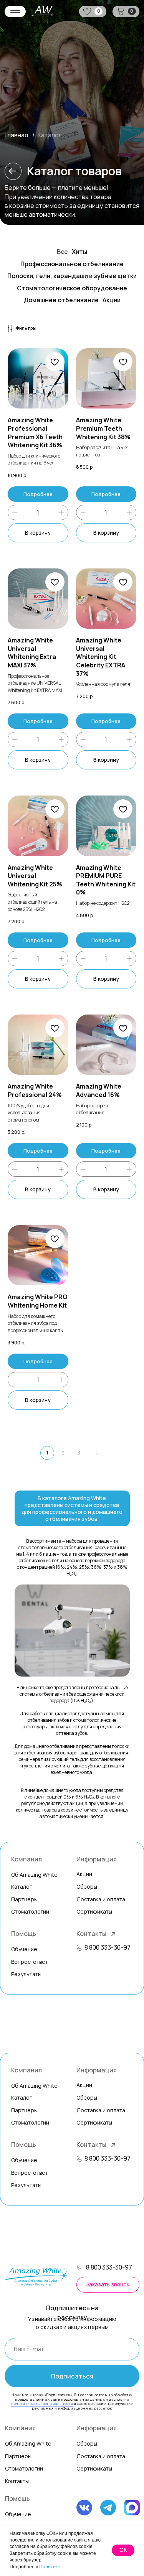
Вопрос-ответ (30, 1962)
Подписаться (72, 2376)
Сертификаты (94, 2468)
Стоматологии (24, 2468)
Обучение (18, 2514)
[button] (79, 1948)
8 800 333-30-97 (108, 1947)
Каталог (22, 1887)
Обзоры (87, 1887)
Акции (84, 1874)
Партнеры (24, 1899)
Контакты (91, 1934)
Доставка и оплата (101, 2456)
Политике (50, 2567)
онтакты (17, 2481)
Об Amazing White (28, 2443)
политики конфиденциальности (42, 2404)
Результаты (26, 1974)
